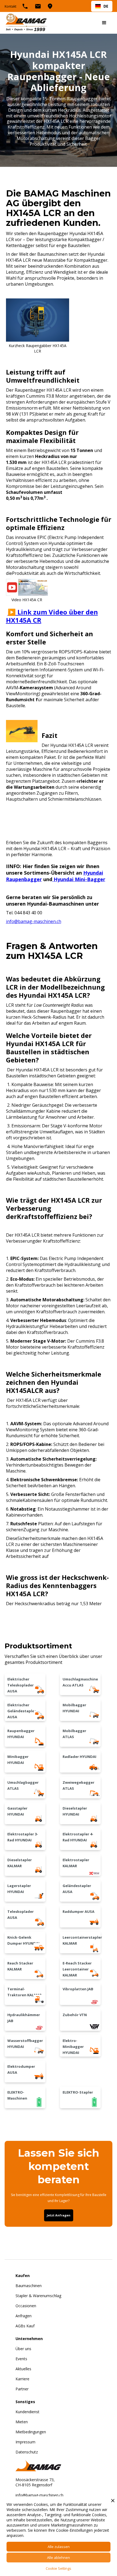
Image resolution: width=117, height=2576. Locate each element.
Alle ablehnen (59, 2558)
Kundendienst (27, 2412)
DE (106, 6)
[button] (104, 23)
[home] (26, 23)
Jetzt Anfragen (59, 2215)
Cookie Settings (59, 2568)
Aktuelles (23, 2369)
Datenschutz (27, 2452)
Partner (22, 2389)
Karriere (22, 2379)
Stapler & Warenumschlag (38, 2296)
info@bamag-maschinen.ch (34, 921)
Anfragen (24, 2316)
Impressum (25, 2442)
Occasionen (26, 2306)
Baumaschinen (29, 2286)
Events (21, 2359)
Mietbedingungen (31, 2432)
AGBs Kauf (25, 2326)
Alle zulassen (59, 2547)
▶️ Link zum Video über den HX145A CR (52, 616)
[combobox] (102, 6)
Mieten (22, 2422)
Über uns (23, 2349)
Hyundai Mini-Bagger (79, 879)
